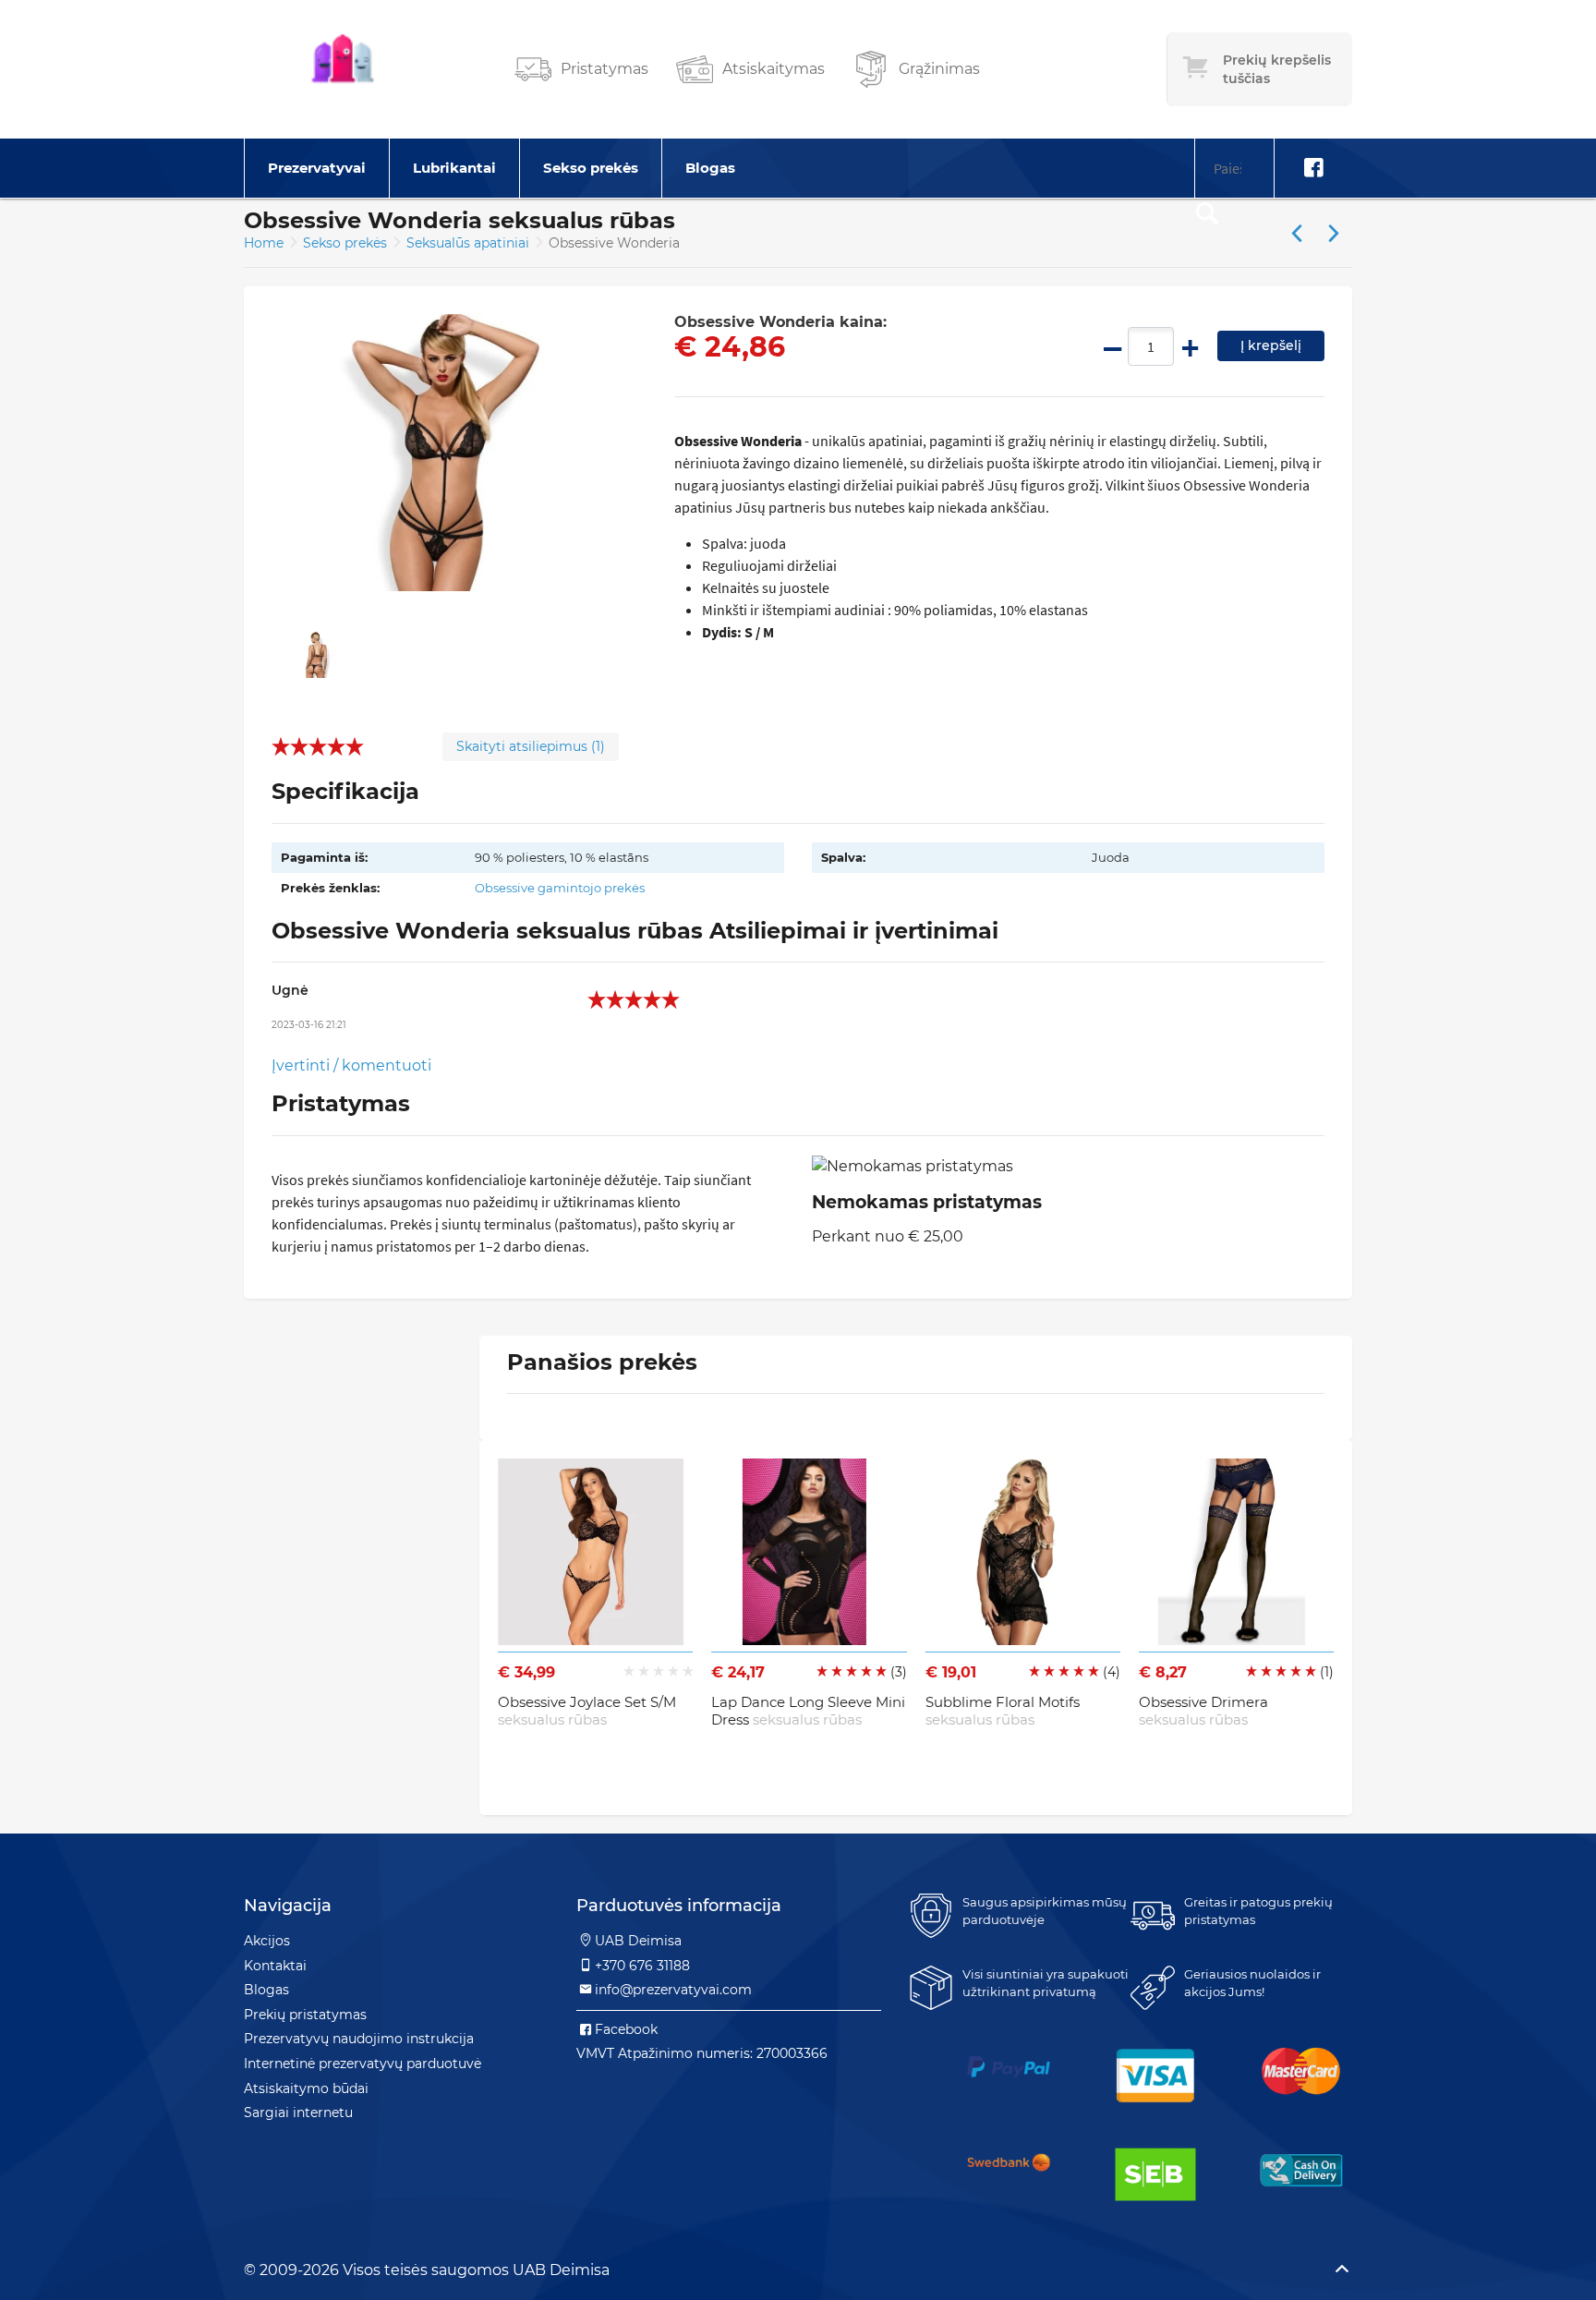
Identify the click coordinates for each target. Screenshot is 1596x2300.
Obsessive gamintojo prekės (560, 888)
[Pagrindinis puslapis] (343, 69)
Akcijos (267, 1941)
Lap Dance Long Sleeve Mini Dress (808, 1711)
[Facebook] (1313, 168)
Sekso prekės (591, 168)
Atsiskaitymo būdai (306, 2088)
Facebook (626, 2029)
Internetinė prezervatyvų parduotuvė (363, 2064)
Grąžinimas (939, 69)
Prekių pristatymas (305, 2015)
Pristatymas (605, 69)
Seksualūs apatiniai (470, 243)
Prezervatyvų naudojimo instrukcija (359, 2039)
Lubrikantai (454, 168)
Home (264, 243)
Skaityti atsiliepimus (531, 746)
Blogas (710, 168)
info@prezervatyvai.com (673, 1990)
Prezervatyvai (317, 168)
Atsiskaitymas (774, 69)
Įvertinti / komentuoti (351, 1065)
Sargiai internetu (298, 2112)
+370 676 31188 (642, 1966)
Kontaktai (275, 1966)
